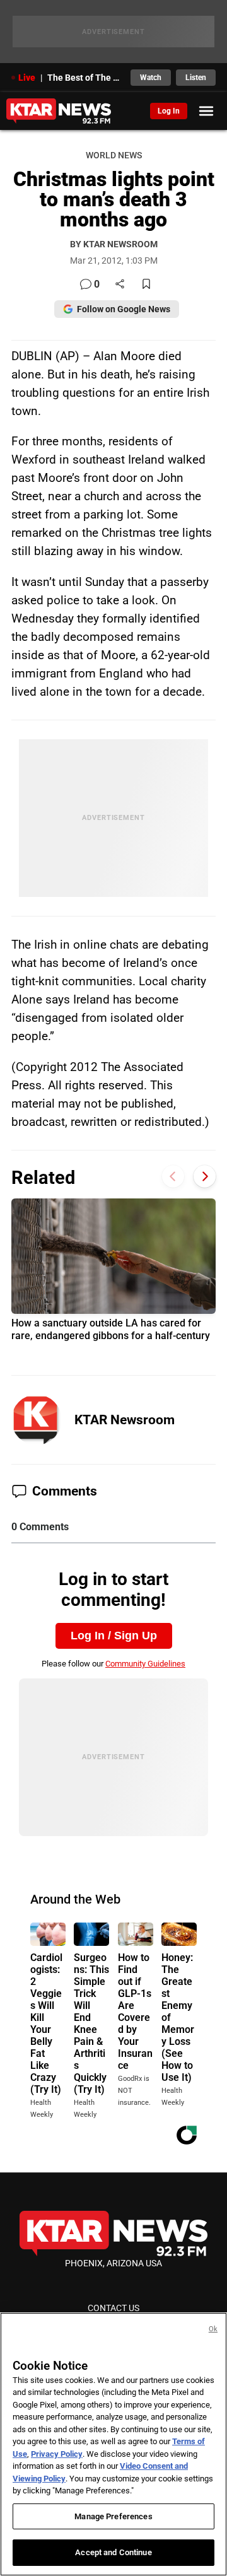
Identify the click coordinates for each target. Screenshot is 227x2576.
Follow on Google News (124, 309)
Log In (169, 111)
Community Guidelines (145, 1664)
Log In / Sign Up (114, 1636)
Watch (151, 78)
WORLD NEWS (114, 155)
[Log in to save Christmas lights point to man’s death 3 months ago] (146, 285)
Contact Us (113, 2308)
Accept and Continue (113, 2552)
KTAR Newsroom (125, 1420)
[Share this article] (120, 285)
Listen (196, 78)
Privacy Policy (57, 2454)
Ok (213, 2329)
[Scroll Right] (205, 1176)
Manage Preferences (113, 2516)
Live (27, 78)
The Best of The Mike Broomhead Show (85, 78)
